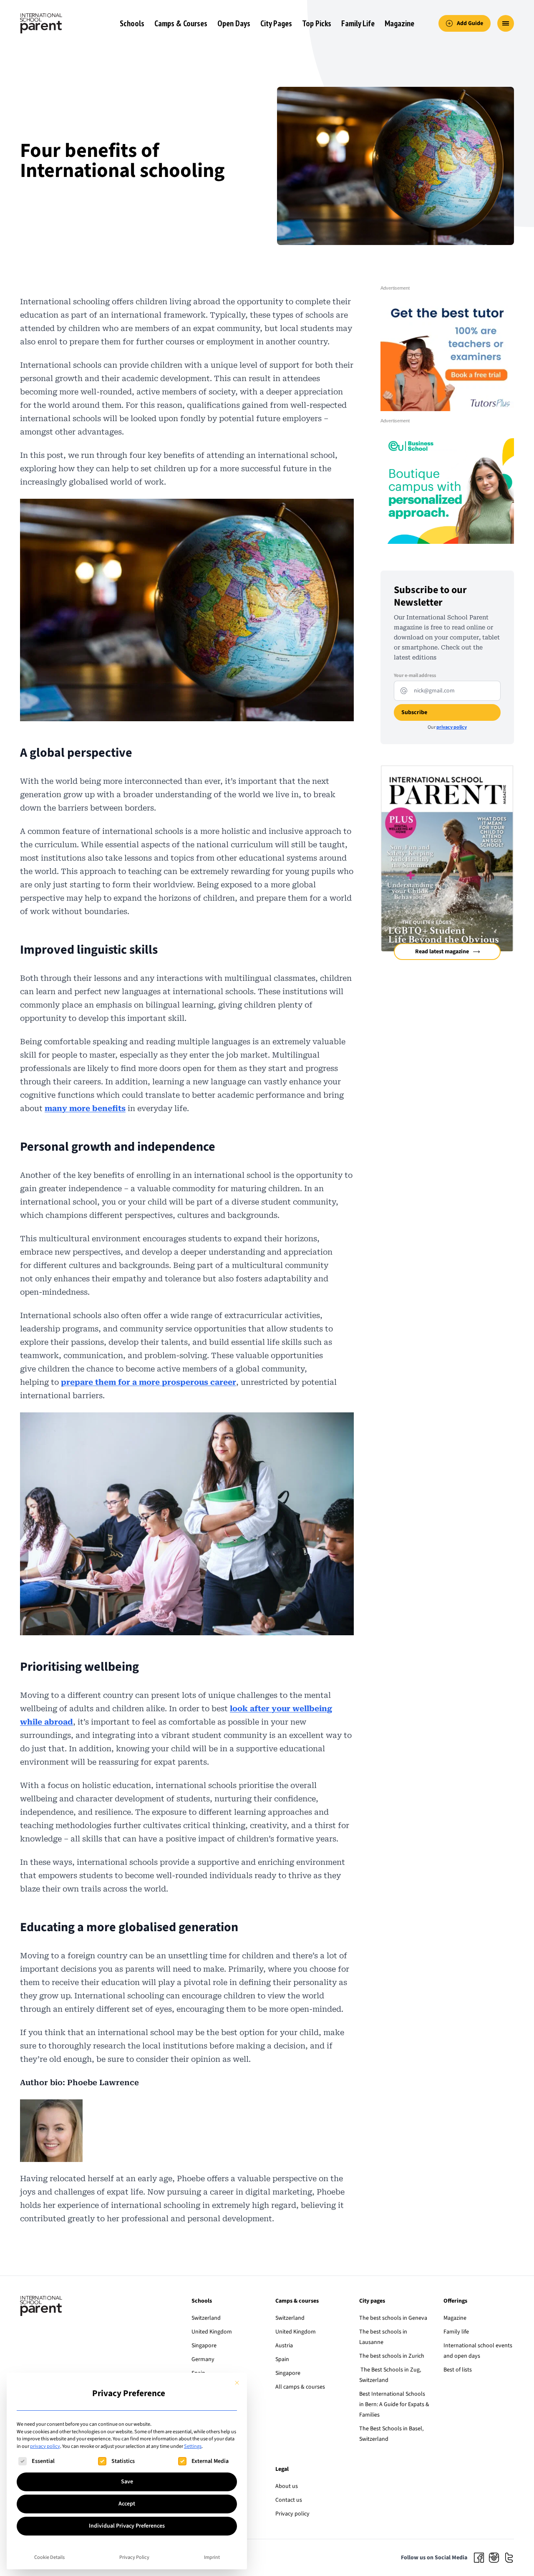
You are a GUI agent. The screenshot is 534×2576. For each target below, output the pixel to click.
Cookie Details (49, 2557)
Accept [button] (127, 2504)
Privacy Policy (134, 2557)
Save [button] (127, 2482)
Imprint (212, 2557)
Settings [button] (193, 2446)
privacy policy (45, 2446)
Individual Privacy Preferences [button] (127, 2526)
